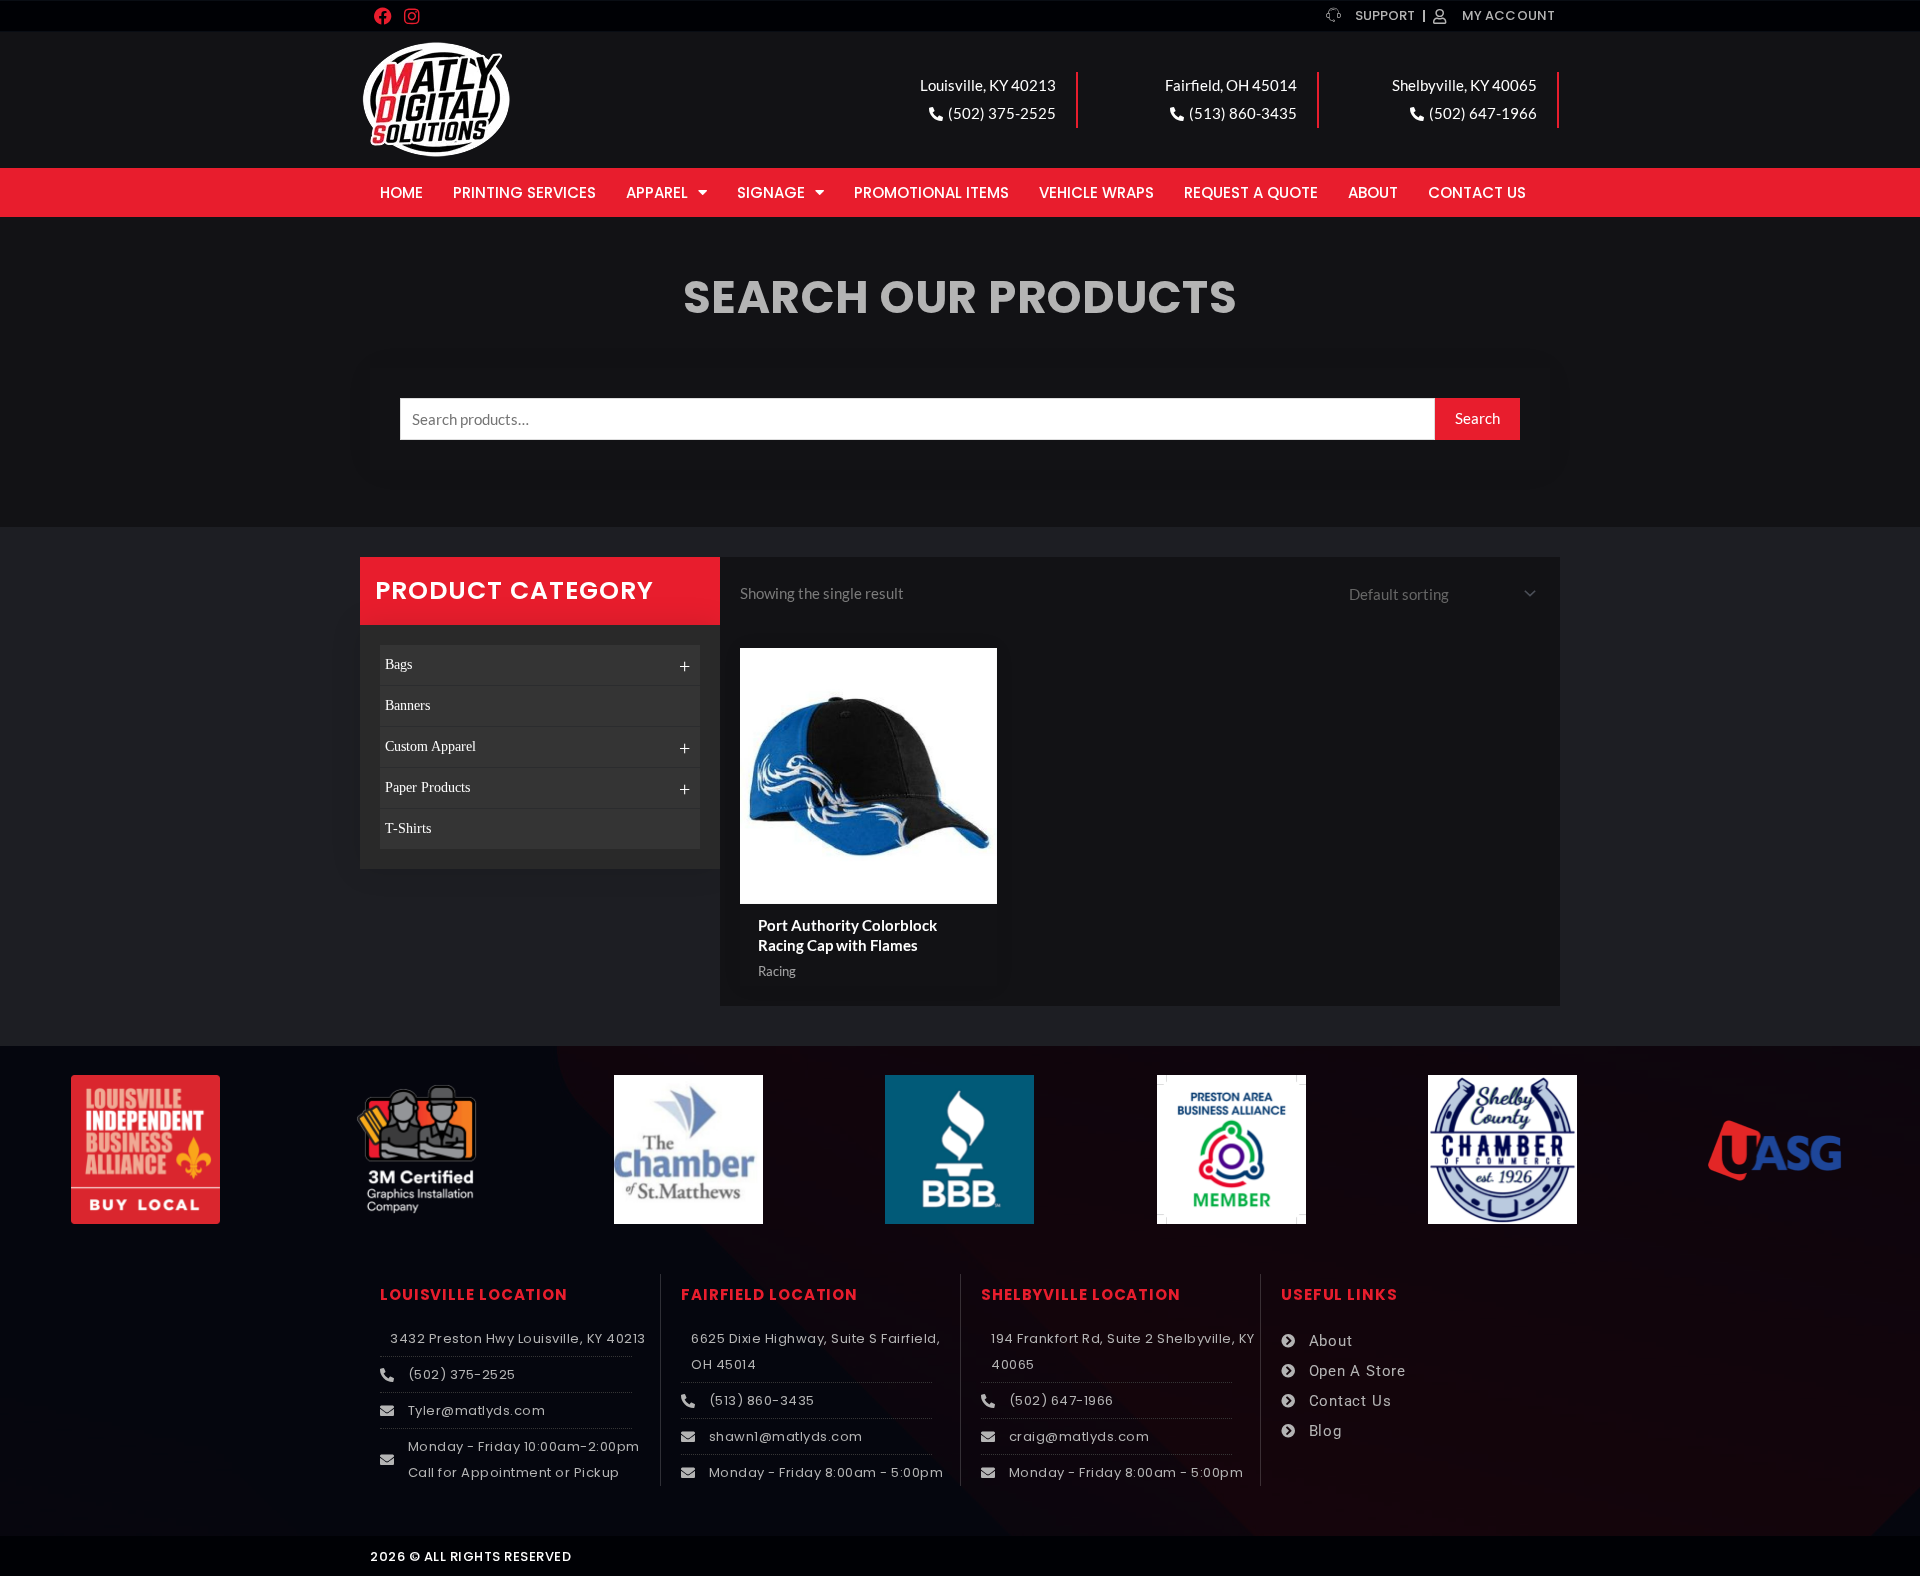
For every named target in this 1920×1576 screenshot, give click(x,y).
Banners (407, 705)
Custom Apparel (537, 748)
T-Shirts (408, 828)
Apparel (657, 192)
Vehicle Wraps (1096, 192)
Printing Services (524, 192)
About (1373, 192)
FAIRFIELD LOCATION (769, 1294)
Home (401, 192)
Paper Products (537, 789)
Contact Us (1477, 192)
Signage (771, 192)
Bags (537, 666)
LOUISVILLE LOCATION (474, 1294)
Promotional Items (931, 192)
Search (1477, 418)
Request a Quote (1251, 192)
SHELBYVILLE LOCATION (1081, 1294)
